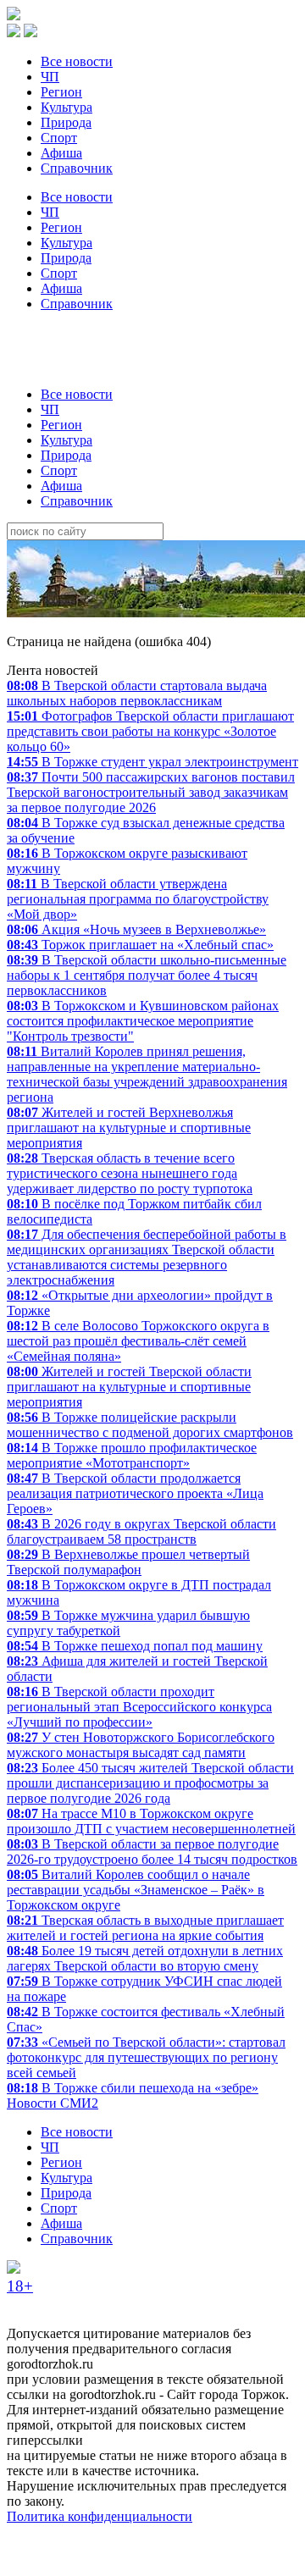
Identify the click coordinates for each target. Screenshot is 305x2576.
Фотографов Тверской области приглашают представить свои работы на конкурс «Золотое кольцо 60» (150, 731)
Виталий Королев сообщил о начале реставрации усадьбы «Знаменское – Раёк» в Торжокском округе (136, 1890)
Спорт (59, 138)
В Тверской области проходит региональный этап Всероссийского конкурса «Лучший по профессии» (139, 1707)
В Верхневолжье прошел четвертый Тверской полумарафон (128, 1562)
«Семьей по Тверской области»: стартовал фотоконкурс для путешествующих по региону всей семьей (146, 2057)
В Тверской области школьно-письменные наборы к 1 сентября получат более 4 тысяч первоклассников (147, 975)
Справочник (77, 168)
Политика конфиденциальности (100, 2516)
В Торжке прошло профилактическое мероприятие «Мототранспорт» (132, 1455)
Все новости (77, 61)
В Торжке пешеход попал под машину (135, 1646)
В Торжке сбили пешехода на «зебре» (133, 2088)
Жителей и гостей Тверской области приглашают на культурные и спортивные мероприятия (129, 1387)
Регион (61, 92)
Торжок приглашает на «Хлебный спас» (140, 945)
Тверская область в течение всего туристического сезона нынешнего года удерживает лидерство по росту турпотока (130, 1173)
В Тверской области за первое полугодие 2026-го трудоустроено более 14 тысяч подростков (152, 1852)
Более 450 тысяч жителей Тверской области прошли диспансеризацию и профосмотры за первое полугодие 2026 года (150, 1783)
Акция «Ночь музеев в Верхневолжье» (136, 929)
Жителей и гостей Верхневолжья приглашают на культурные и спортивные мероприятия (129, 1128)
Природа (66, 122)
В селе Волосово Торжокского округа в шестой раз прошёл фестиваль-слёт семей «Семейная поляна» (138, 1341)
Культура (67, 107)
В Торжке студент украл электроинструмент (152, 762)
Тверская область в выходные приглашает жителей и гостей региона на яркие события (145, 1928)
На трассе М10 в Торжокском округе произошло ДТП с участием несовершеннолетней (151, 1821)
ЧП (50, 77)
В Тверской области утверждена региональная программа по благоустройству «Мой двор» (138, 899)
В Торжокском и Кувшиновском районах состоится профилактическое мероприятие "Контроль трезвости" (143, 1021)
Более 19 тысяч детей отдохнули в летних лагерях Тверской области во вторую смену (145, 1958)
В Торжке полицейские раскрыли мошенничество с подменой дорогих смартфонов (150, 1425)
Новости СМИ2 (53, 2103)
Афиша (61, 153)
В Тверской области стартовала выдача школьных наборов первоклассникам (137, 693)
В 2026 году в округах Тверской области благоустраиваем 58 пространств (141, 1531)
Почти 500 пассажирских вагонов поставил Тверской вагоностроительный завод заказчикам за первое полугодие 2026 (151, 792)
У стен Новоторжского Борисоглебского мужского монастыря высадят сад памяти (141, 1745)
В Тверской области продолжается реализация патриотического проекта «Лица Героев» (135, 1493)
